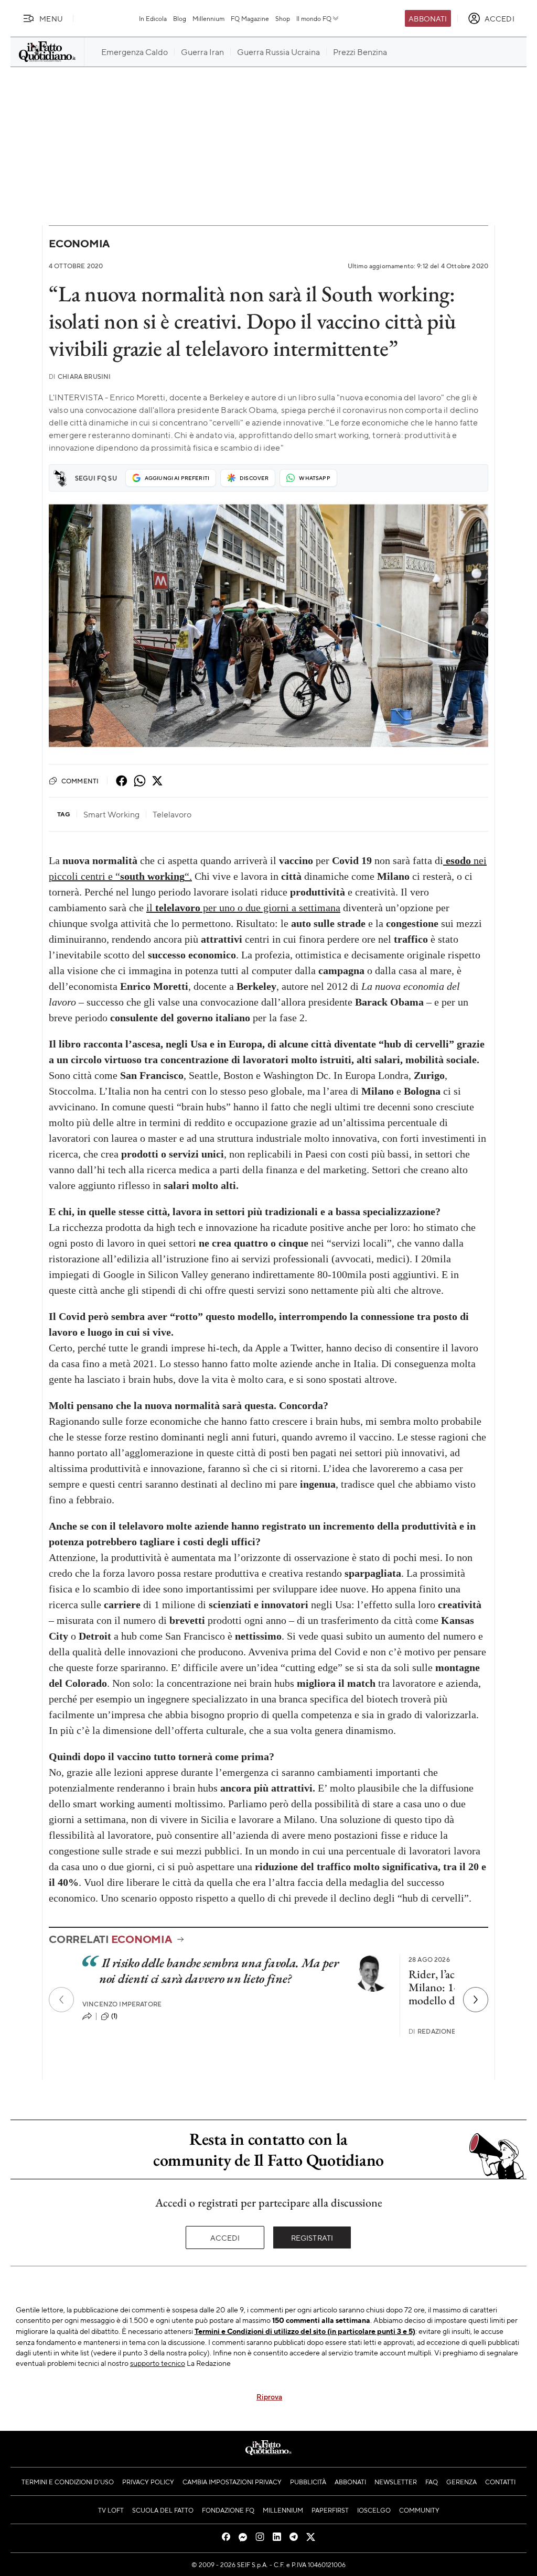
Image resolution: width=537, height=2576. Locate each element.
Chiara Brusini (80, 376)
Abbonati (428, 18)
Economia (79, 243)
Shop (283, 18)
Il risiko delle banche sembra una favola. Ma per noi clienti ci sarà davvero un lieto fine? (219, 1971)
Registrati (312, 2237)
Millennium (208, 18)
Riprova (269, 2396)
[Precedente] (61, 2000)
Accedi (225, 2237)
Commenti (80, 781)
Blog (180, 18)
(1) (114, 2016)
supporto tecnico (158, 2363)
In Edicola (153, 18)
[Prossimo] (476, 2000)
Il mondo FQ (314, 18)
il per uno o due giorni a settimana (243, 908)
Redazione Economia (452, 2031)
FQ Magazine (250, 18)
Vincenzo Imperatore (122, 2004)
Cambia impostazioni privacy (232, 2482)
